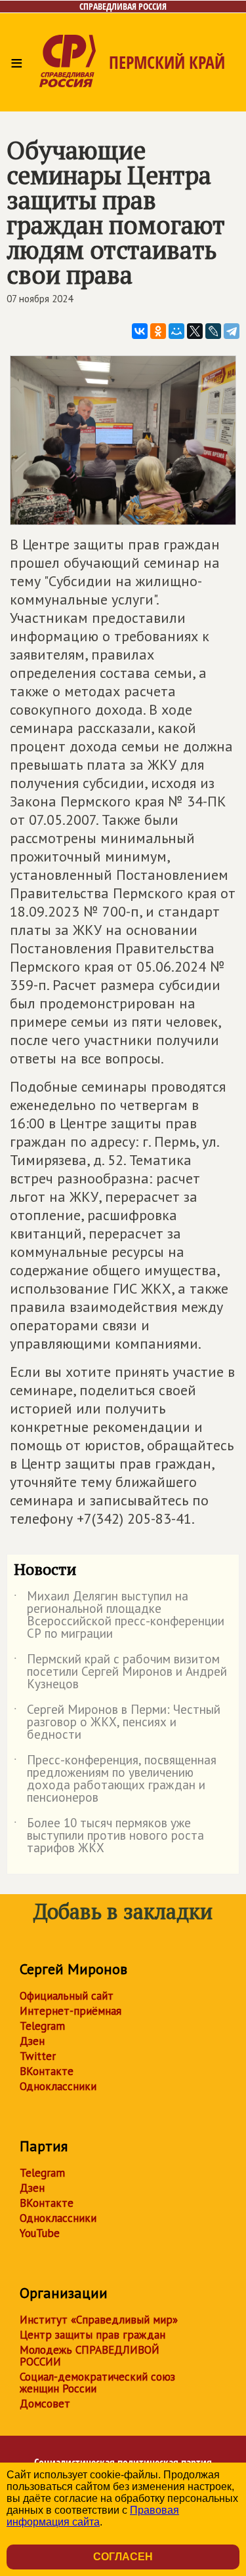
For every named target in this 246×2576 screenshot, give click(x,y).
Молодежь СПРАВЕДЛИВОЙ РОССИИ (90, 2356)
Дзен (32, 2041)
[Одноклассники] (158, 331)
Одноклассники (58, 2086)
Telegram (42, 2026)
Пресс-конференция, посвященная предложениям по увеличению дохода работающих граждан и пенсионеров (115, 1779)
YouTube (40, 2233)
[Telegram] (232, 331)
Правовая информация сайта (93, 2516)
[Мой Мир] (176, 331)
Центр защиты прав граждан (92, 2335)
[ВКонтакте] (140, 331)
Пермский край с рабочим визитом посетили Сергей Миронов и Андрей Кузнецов (120, 1672)
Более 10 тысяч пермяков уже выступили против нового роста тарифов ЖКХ (109, 1836)
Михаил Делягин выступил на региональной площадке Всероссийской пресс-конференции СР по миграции (119, 1615)
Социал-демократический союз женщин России (97, 2383)
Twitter (38, 2056)
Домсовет (45, 2404)
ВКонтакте (47, 2071)
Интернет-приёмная (71, 2011)
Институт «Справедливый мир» (99, 2320)
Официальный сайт (67, 1996)
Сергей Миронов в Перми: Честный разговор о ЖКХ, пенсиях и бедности (117, 1723)
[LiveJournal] (213, 331)
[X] (195, 331)
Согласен (123, 2557)
